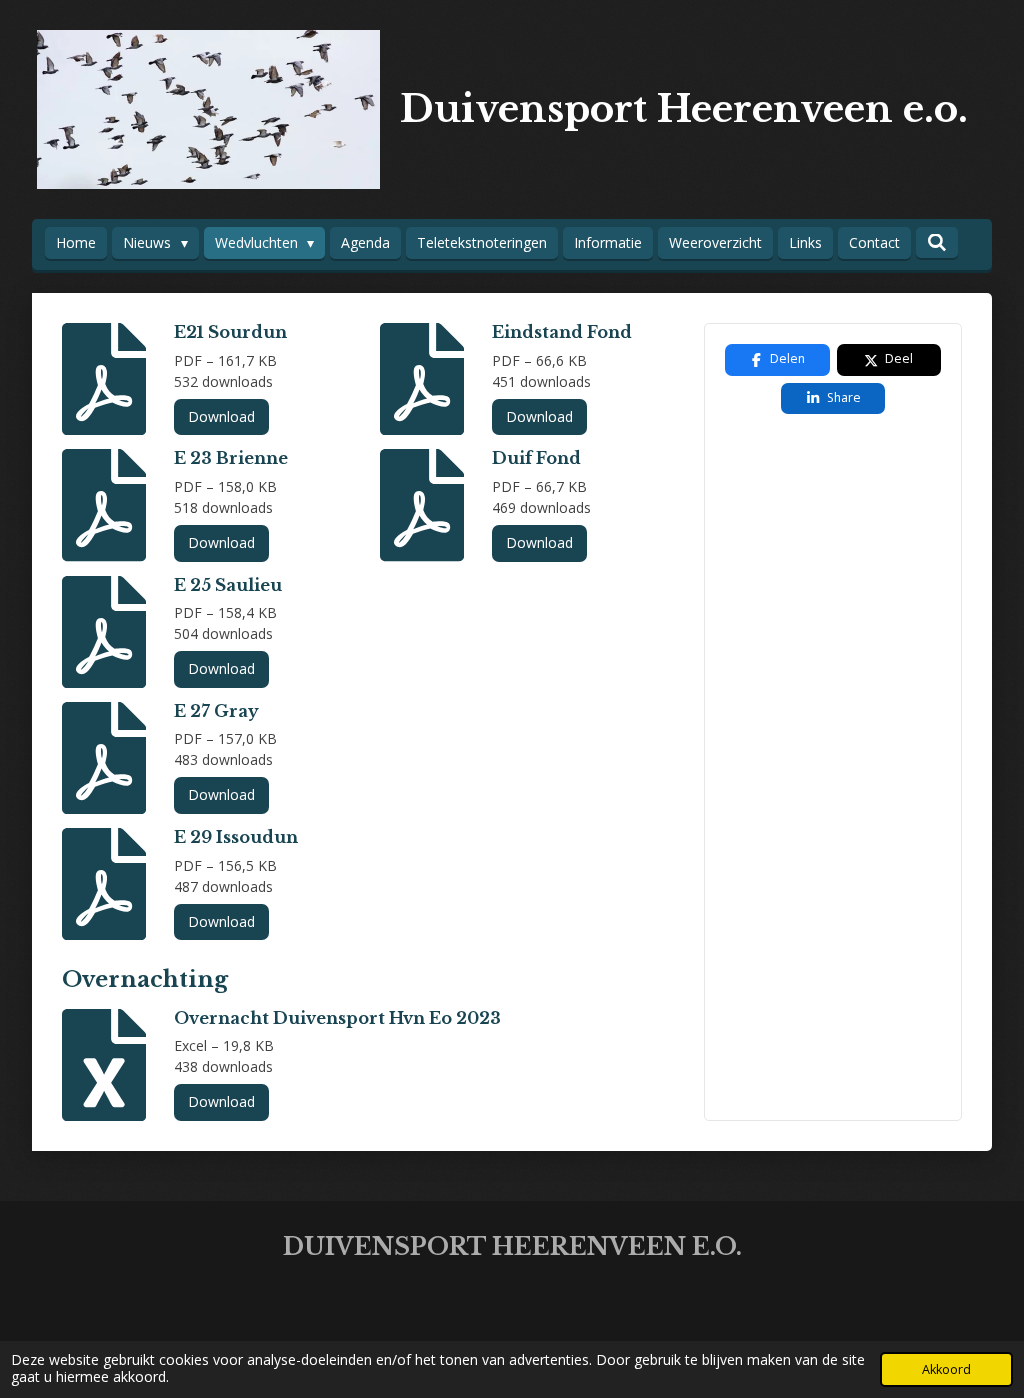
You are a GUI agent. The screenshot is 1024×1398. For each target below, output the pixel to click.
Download (221, 416)
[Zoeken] (937, 242)
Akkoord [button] (946, 1369)
